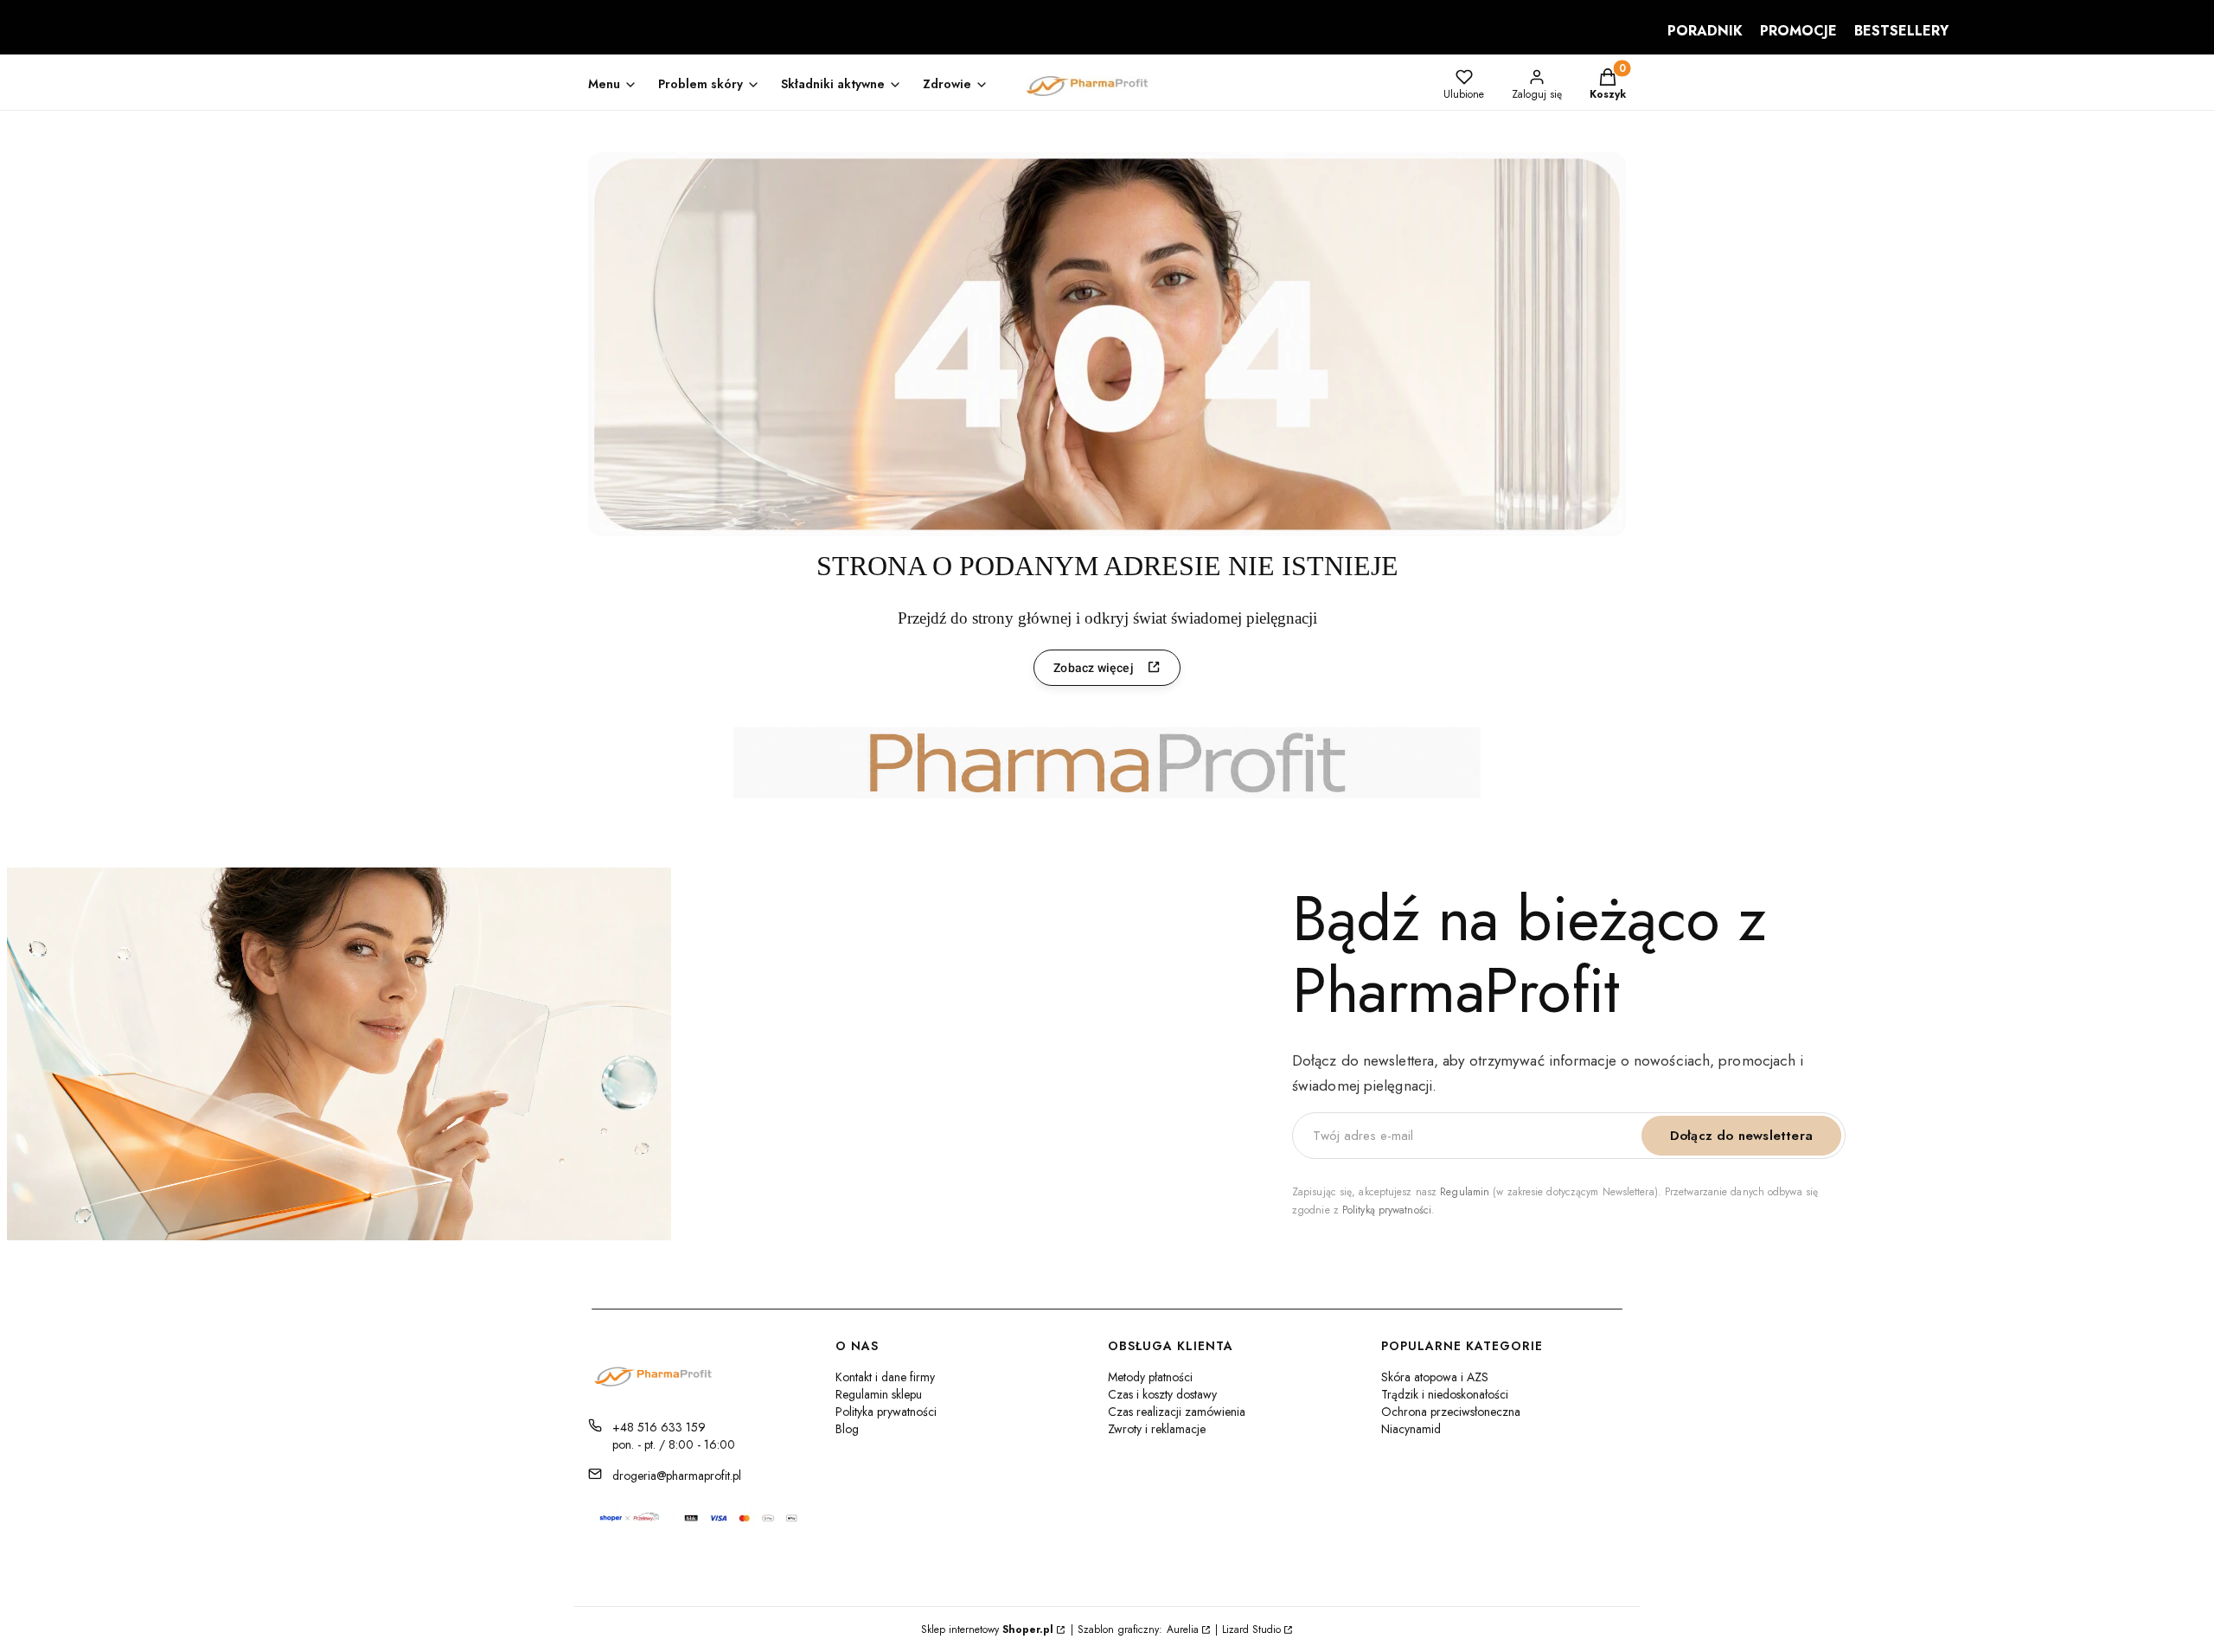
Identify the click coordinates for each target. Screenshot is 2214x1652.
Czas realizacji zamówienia (1177, 1412)
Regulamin (1465, 1192)
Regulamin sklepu (879, 1394)
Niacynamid (1411, 1429)
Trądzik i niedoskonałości (1445, 1394)
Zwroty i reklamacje (1157, 1429)
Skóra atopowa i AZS (1435, 1377)
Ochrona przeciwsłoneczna (1451, 1412)
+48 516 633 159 (659, 1427)
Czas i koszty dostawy (1162, 1394)
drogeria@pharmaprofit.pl (677, 1476)
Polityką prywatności (1387, 1210)
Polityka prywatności (886, 1412)
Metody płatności (1150, 1377)
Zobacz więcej (1094, 668)
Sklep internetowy (987, 1630)
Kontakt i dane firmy (885, 1377)
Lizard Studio (1251, 1630)
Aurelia (1183, 1630)
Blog (847, 1429)
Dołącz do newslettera (1741, 1136)
